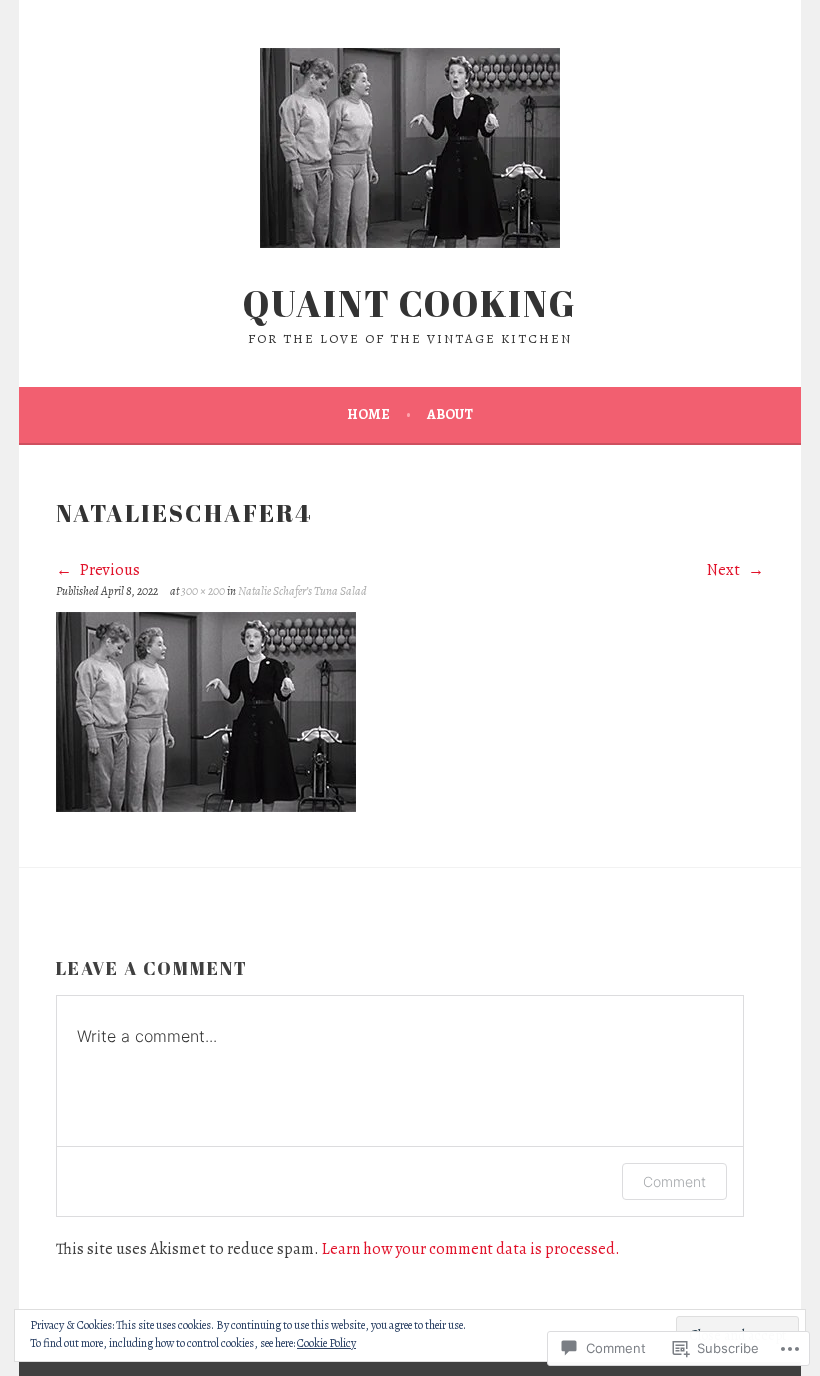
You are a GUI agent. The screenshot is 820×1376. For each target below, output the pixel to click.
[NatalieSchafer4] (206, 807)
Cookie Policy (326, 1343)
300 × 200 (203, 591)
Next (725, 570)
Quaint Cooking (410, 303)
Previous (108, 570)
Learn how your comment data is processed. (471, 1249)
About (450, 414)
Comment (674, 1181)
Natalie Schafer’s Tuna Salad (302, 591)
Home (368, 414)
